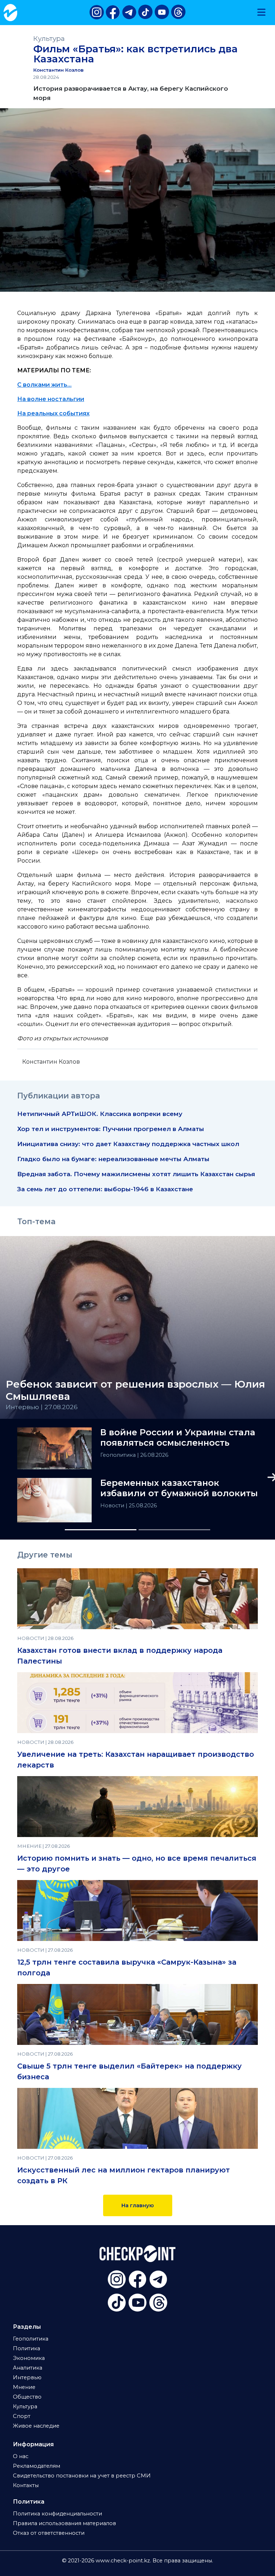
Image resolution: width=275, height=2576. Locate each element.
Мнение (24, 2387)
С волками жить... (44, 385)
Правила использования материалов (64, 2523)
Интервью (27, 2377)
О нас (21, 2456)
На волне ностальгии (51, 399)
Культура (49, 39)
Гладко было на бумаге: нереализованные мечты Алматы (113, 1159)
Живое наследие (36, 2426)
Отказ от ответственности (49, 2533)
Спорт (22, 2416)
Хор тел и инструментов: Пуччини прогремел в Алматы (111, 1129)
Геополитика (119, 1455)
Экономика (29, 2358)
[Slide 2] (174, 1530)
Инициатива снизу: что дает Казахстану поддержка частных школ (128, 1144)
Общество (27, 2397)
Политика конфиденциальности (57, 2514)
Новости (113, 1506)
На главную (138, 2205)
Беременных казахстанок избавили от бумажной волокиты (179, 1488)
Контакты (26, 2485)
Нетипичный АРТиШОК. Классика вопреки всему (100, 1114)
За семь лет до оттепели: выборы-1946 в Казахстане (105, 1189)
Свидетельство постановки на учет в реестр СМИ (82, 2476)
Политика (26, 2348)
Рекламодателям (37, 2466)
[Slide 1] (101, 1530)
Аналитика (28, 2368)
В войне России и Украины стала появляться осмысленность (178, 1438)
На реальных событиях (53, 413)
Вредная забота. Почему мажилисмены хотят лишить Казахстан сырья (136, 1174)
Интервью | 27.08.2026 (42, 1407)
